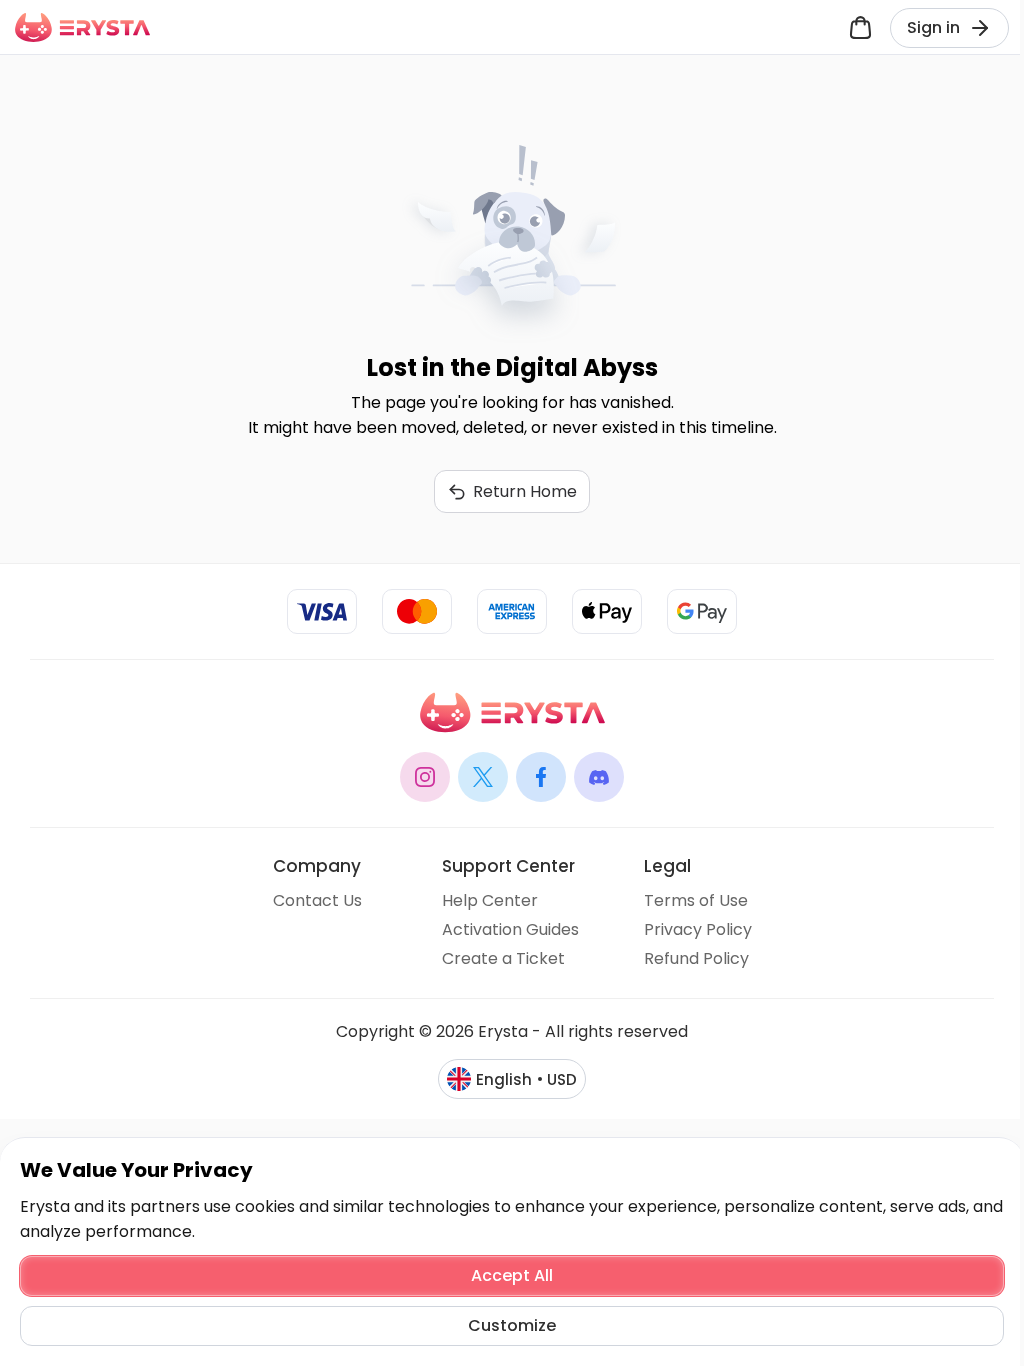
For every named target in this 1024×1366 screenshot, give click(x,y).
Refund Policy (696, 958)
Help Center (490, 900)
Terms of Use (696, 900)
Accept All (512, 1275)
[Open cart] (860, 27)
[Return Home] (82, 27)
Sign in (933, 27)
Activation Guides (510, 929)
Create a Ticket (503, 958)
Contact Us (317, 900)
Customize (512, 1325)
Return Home (525, 491)
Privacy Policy (698, 929)
